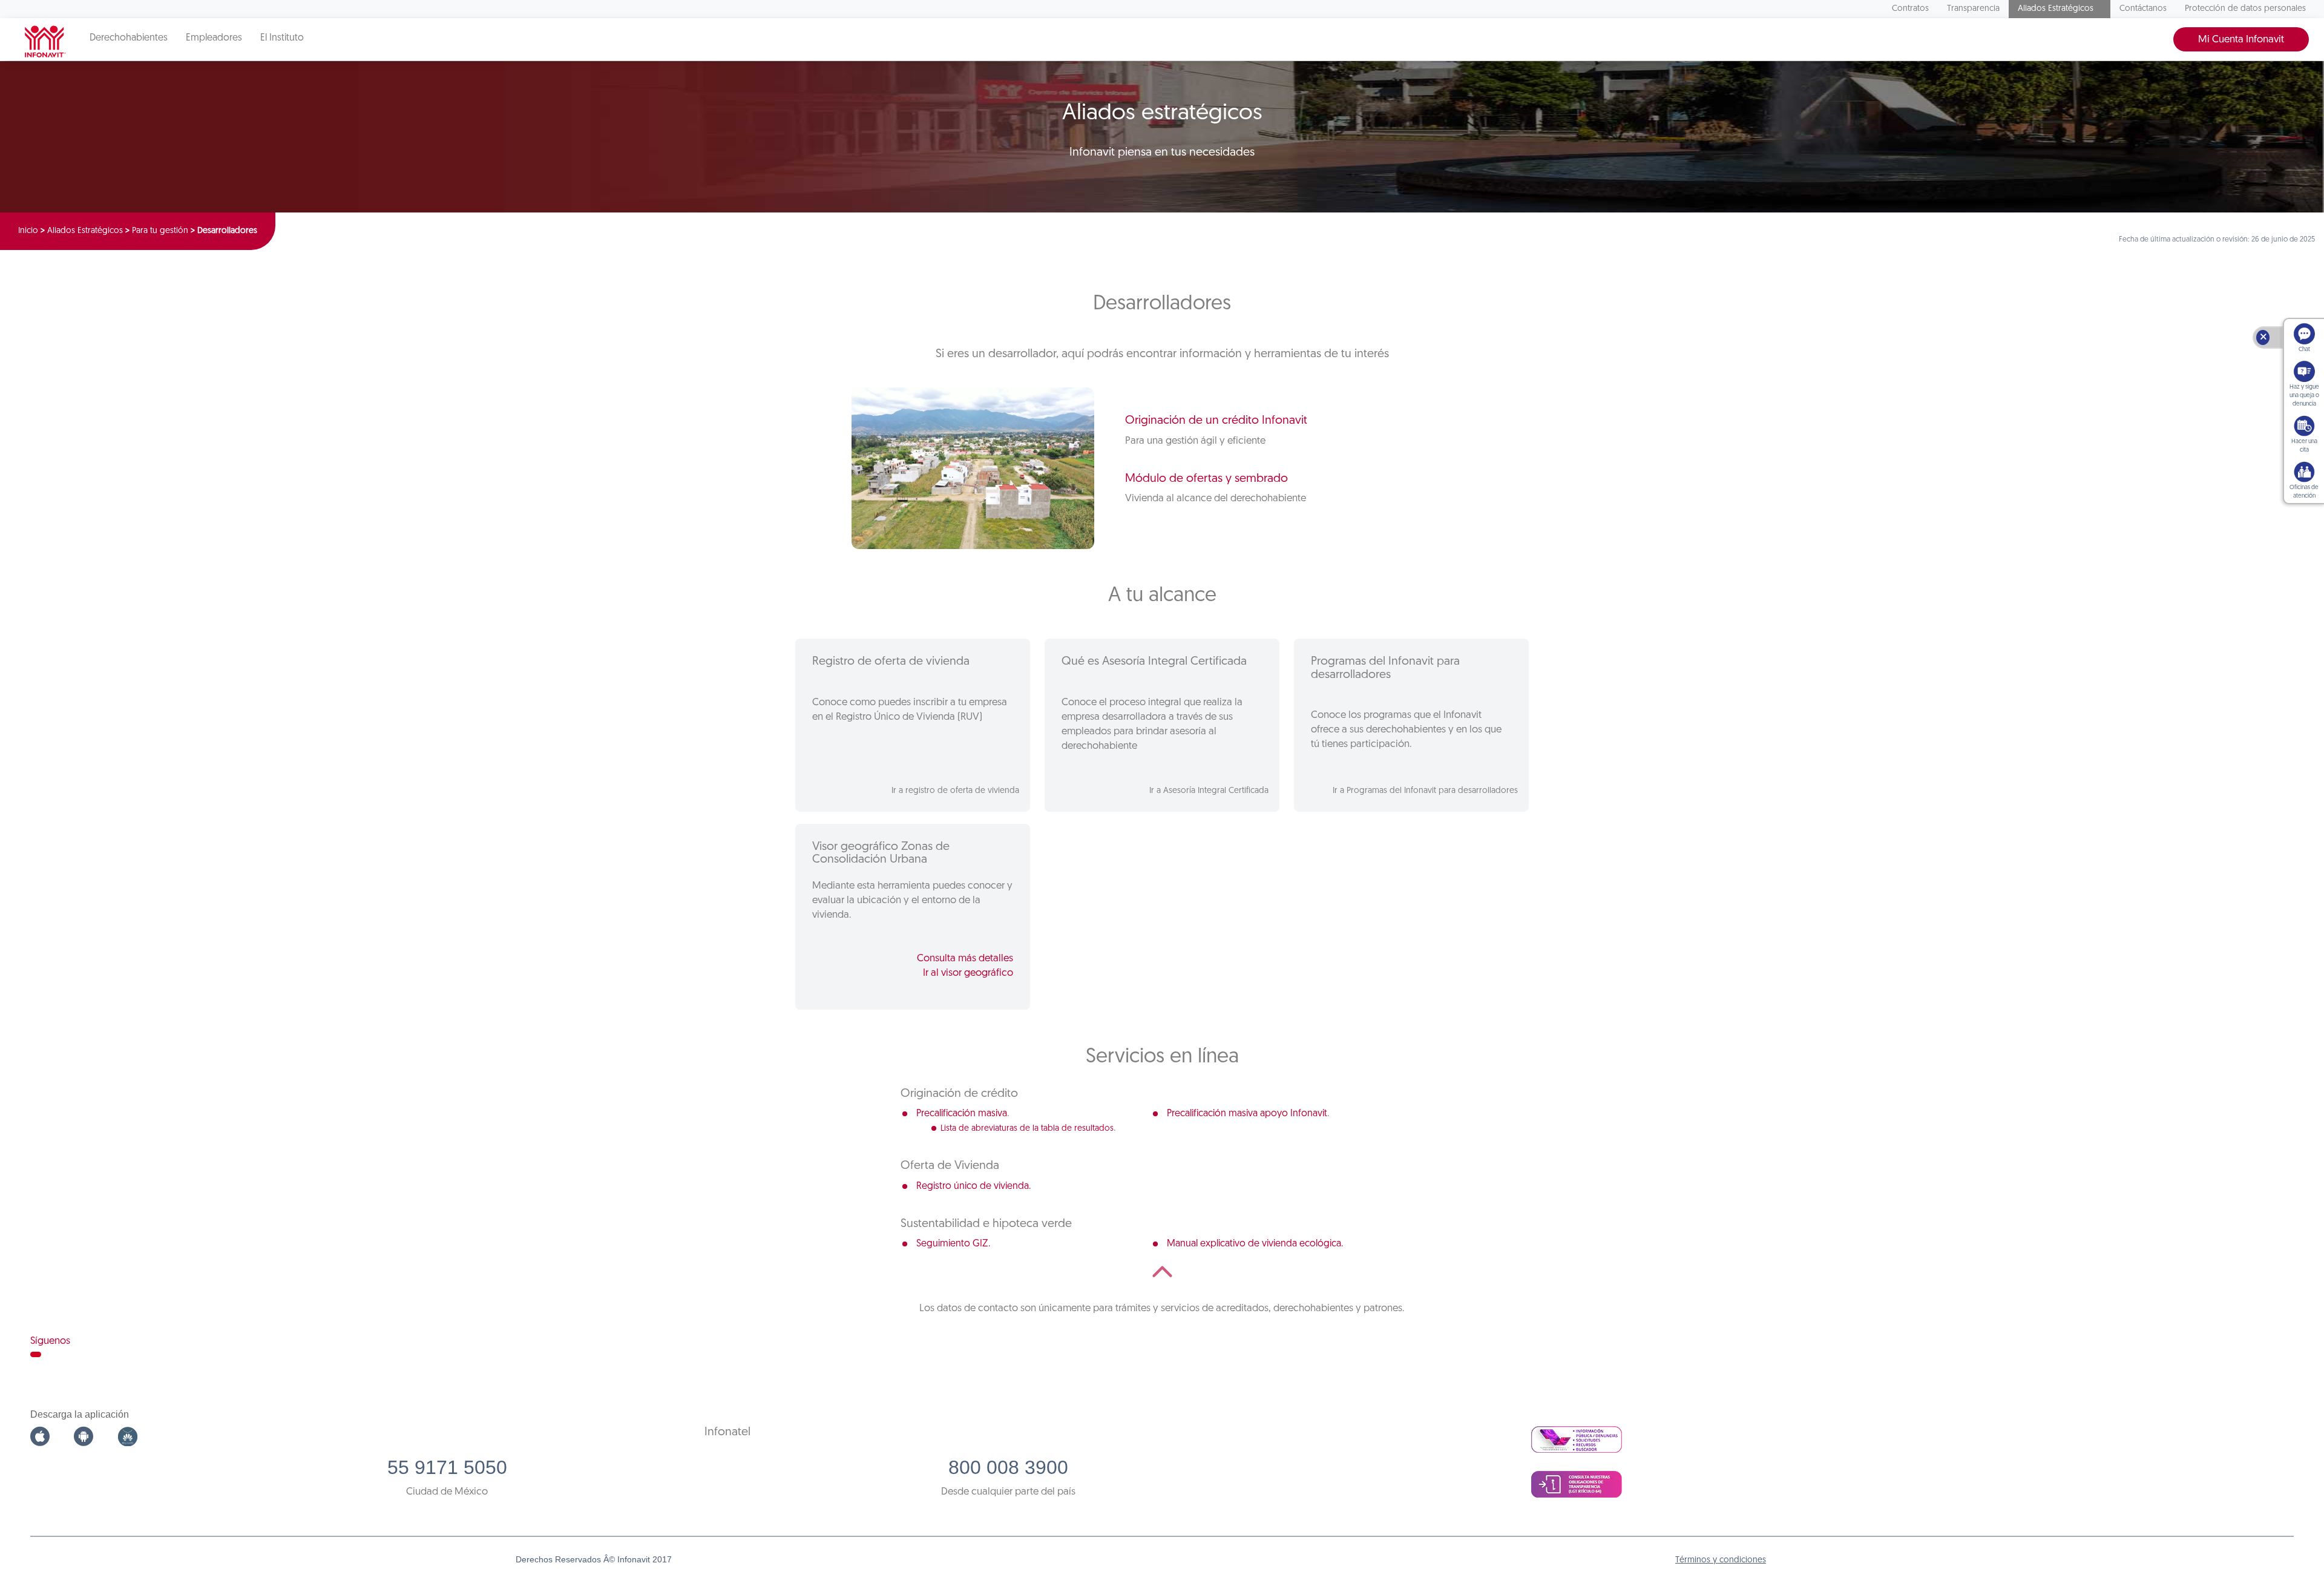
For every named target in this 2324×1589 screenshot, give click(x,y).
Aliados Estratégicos (2056, 9)
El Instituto (282, 38)
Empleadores (214, 38)
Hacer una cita (2304, 446)
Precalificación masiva (962, 1114)
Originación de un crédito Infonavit (1216, 421)
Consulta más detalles (965, 959)
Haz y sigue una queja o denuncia (2304, 396)
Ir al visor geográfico (968, 973)
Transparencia (1973, 9)
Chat (2304, 350)
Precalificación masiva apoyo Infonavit (1247, 1114)
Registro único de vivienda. (973, 1186)
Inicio (28, 231)
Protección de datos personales (2245, 9)
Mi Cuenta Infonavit (2241, 40)
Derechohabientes (129, 38)
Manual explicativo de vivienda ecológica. (1255, 1244)
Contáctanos (2143, 9)
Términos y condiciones (1721, 1560)
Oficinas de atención (2304, 492)
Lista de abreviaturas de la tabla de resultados (1027, 1129)
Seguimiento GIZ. (953, 1244)
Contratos (1910, 9)
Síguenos (50, 1341)
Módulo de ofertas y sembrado (1206, 479)
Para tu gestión (160, 231)
